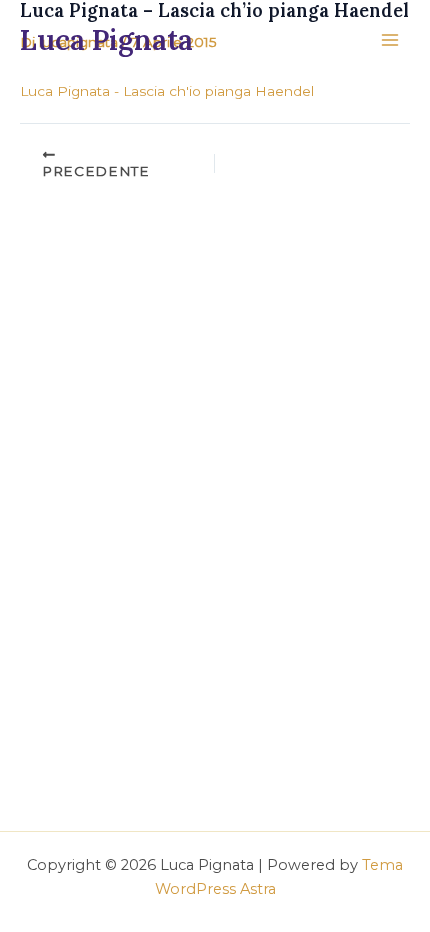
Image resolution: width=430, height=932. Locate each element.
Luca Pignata (106, 40)
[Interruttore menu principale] (390, 40)
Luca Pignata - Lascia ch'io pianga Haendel (167, 91)
